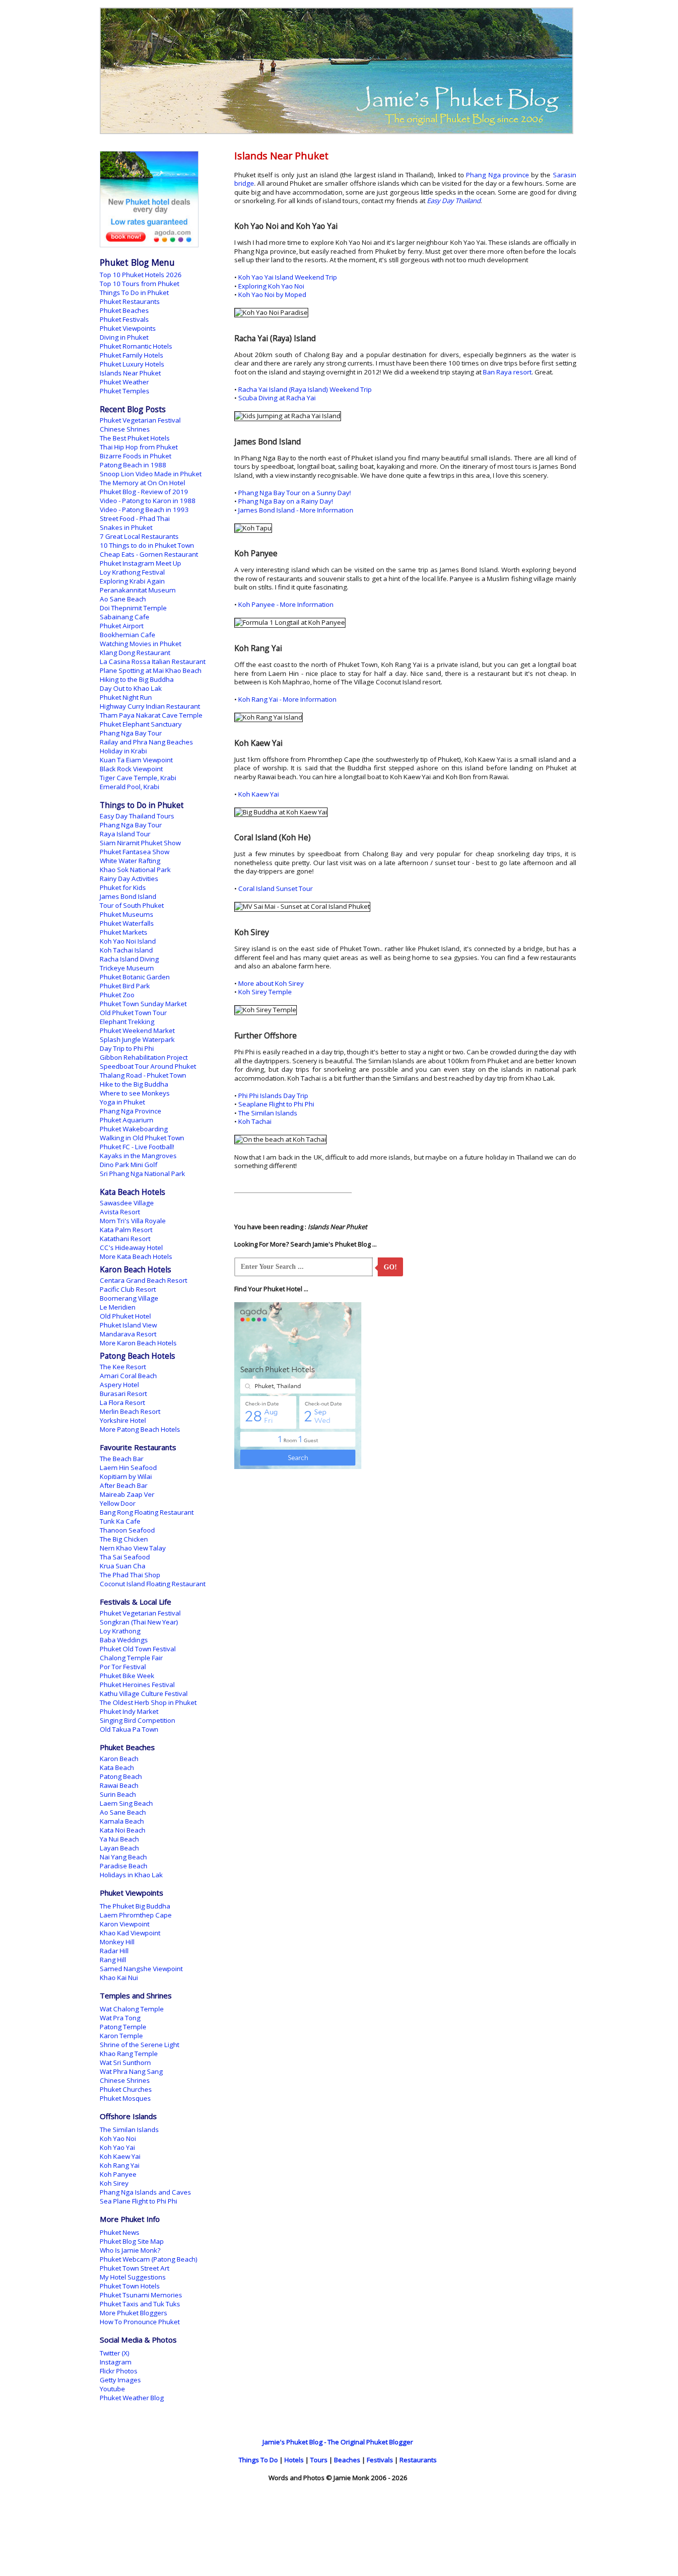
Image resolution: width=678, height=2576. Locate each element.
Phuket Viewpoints (128, 328)
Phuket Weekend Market (137, 1030)
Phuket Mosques (125, 2098)
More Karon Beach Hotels (138, 1343)
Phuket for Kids (123, 887)
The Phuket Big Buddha (135, 1906)
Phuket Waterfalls (127, 923)
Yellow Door (118, 1503)
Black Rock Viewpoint (131, 769)
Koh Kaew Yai (259, 794)
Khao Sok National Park (135, 870)
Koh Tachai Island (126, 950)
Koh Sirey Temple (265, 992)
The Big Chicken (124, 1539)
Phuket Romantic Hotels (136, 346)
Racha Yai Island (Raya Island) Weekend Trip (305, 389)
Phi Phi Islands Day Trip (273, 1096)
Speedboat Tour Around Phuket (148, 1066)
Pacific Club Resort (128, 1289)
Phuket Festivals (124, 319)
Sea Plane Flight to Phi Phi (138, 2201)
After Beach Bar (124, 1485)
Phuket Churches (126, 2089)
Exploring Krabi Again (132, 581)
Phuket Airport (122, 626)
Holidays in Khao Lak (131, 1875)
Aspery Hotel (119, 1385)
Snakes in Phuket (126, 527)
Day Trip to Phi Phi (127, 1048)
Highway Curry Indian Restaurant (150, 706)
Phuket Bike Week (127, 1676)
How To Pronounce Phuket (140, 2322)
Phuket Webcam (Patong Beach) (149, 2259)
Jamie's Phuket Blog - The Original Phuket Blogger (338, 2442)
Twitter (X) (115, 2353)
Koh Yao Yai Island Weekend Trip (288, 277)
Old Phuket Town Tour (133, 1013)
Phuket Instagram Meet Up (140, 563)
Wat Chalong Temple (132, 2009)
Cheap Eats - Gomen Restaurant (149, 554)
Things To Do (258, 2460)
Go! (390, 1267)
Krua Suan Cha (123, 1566)
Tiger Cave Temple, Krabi (138, 778)
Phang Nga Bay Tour (131, 733)
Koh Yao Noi (118, 2138)
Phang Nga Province (131, 1111)
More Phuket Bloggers (134, 2313)
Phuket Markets (124, 932)
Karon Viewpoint (125, 1924)
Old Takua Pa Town (129, 1729)
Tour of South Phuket (132, 905)
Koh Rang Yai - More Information (287, 699)
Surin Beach (118, 1794)
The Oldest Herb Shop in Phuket (148, 1702)
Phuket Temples (125, 391)
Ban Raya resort (507, 372)
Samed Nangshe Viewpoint (141, 1969)
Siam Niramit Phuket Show (140, 843)
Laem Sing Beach (126, 1803)
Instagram (116, 2362)
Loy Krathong (120, 1631)
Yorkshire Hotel (123, 1420)
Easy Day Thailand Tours (137, 816)
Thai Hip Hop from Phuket (139, 447)
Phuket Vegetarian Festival (140, 420)
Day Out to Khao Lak (131, 688)
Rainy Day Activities (129, 879)
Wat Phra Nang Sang (131, 2071)
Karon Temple (121, 2036)
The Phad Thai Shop (130, 1575)
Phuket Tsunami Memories (141, 2295)
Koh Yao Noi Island (128, 941)
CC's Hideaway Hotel (131, 1248)
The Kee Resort (123, 1367)
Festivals (380, 2460)
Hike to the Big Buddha (134, 1084)
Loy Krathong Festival (132, 572)
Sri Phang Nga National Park (142, 1174)
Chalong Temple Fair (131, 1658)
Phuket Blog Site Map (132, 2241)
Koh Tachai (255, 1121)
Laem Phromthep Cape (136, 1915)
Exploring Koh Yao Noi (271, 286)
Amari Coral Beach (128, 1376)
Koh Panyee (118, 2174)
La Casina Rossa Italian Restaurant (153, 662)
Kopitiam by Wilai (126, 1476)
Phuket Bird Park (125, 986)
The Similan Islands (268, 1113)
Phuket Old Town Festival (138, 1649)
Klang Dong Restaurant (135, 653)
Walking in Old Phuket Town (142, 1138)
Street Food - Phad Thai (135, 518)
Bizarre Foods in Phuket (136, 456)
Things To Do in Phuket (134, 293)
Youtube (112, 2389)
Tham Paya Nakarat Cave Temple (151, 715)
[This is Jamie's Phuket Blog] (337, 132)
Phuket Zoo (117, 995)
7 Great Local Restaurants (139, 536)
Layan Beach (119, 1848)
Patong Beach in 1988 (133, 465)
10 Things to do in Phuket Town (147, 545)
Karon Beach (119, 1759)
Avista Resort (120, 1212)
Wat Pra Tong (120, 2018)
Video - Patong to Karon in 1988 (148, 501)
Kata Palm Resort (126, 1230)
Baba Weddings (124, 1640)
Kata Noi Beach (123, 1830)
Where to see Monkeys (135, 1093)
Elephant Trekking (127, 1022)
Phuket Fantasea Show (135, 852)
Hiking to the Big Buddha (137, 679)
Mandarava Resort (128, 1334)
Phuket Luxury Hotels (132, 364)
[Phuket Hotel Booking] (149, 245)
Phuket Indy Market (129, 1711)
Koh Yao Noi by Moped (272, 294)
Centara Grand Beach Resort (143, 1280)
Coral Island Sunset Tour (275, 888)
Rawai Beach (119, 1785)
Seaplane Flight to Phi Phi (276, 1104)
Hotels (294, 2460)
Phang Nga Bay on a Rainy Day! (286, 501)
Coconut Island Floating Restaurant (153, 1584)
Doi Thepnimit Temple (133, 608)
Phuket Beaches (124, 310)
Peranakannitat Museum (138, 590)
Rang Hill (113, 1960)
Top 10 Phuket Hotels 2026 (141, 275)
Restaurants (418, 2460)
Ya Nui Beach (119, 1839)
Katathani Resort (125, 1239)
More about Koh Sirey (271, 983)
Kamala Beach (122, 1821)
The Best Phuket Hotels (135, 438)
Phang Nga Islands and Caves (145, 2192)
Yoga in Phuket (122, 1102)
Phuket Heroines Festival (137, 1685)
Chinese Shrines (125, 429)
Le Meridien (118, 1307)
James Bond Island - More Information (296, 510)
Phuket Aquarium (127, 1120)
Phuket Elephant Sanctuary (141, 724)
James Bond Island (128, 896)
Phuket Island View (128, 1325)
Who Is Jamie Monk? (130, 2250)
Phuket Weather (124, 382)
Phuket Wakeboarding (134, 1129)
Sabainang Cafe (125, 617)
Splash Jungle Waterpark (137, 1039)
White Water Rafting (130, 861)
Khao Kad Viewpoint (130, 1933)
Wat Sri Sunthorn (125, 2062)
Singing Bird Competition (137, 1720)
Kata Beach (117, 1767)
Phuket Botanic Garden (135, 977)
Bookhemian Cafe (128, 635)
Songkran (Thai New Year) (139, 1622)
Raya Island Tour (125, 834)
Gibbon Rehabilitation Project (144, 1057)
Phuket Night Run (126, 697)
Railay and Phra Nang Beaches (146, 742)
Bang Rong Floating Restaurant (147, 1512)
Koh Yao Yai (117, 2147)
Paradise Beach (124, 1866)
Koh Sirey (114, 2183)
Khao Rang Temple (129, 2054)
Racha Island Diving (129, 959)
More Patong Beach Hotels (140, 1429)
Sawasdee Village (127, 1203)
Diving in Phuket (124, 337)
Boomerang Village (129, 1298)
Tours (319, 2460)
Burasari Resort (123, 1394)
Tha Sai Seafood (125, 1557)
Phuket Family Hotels (132, 355)
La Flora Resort (122, 1402)
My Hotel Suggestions (133, 2277)
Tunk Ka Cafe (120, 1521)
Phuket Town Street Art (135, 2268)
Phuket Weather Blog (132, 2398)
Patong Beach (121, 1776)
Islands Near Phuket (130, 373)
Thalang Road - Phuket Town (143, 1075)
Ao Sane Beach (123, 599)
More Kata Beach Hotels (136, 1256)
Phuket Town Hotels (130, 2286)
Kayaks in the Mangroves (138, 1156)
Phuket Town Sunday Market (143, 1004)
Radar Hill (114, 1951)
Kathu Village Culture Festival (144, 1693)
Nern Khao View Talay (133, 1548)
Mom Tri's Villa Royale (133, 1221)
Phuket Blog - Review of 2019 (144, 492)
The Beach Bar (122, 1459)
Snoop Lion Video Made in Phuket (151, 474)
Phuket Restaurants (130, 301)
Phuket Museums (127, 914)
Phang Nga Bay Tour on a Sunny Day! (295, 493)
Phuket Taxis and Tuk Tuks (140, 2304)
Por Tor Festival (123, 1667)
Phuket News (120, 2232)
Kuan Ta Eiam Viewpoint (136, 760)
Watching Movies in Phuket (140, 644)
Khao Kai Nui (119, 1978)
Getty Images (120, 2380)
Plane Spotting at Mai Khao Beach (151, 670)
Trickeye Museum (127, 968)
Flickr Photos (119, 2371)
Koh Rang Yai (120, 2165)
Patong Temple (123, 2027)
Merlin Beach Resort (130, 1411)
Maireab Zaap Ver (127, 1494)
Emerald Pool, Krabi (130, 787)
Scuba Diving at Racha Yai (277, 398)
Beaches (347, 2460)
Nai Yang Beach (123, 1857)
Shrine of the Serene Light (139, 2045)
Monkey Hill (117, 1942)
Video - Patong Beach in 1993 (144, 510)
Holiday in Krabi (123, 751)
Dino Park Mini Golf (129, 1165)
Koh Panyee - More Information (286, 604)
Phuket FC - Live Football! (137, 1147)
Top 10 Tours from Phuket (139, 284)
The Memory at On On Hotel (142, 483)
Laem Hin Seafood (128, 1468)
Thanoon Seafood (127, 1530)
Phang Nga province (498, 175)
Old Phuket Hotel (125, 1316)
